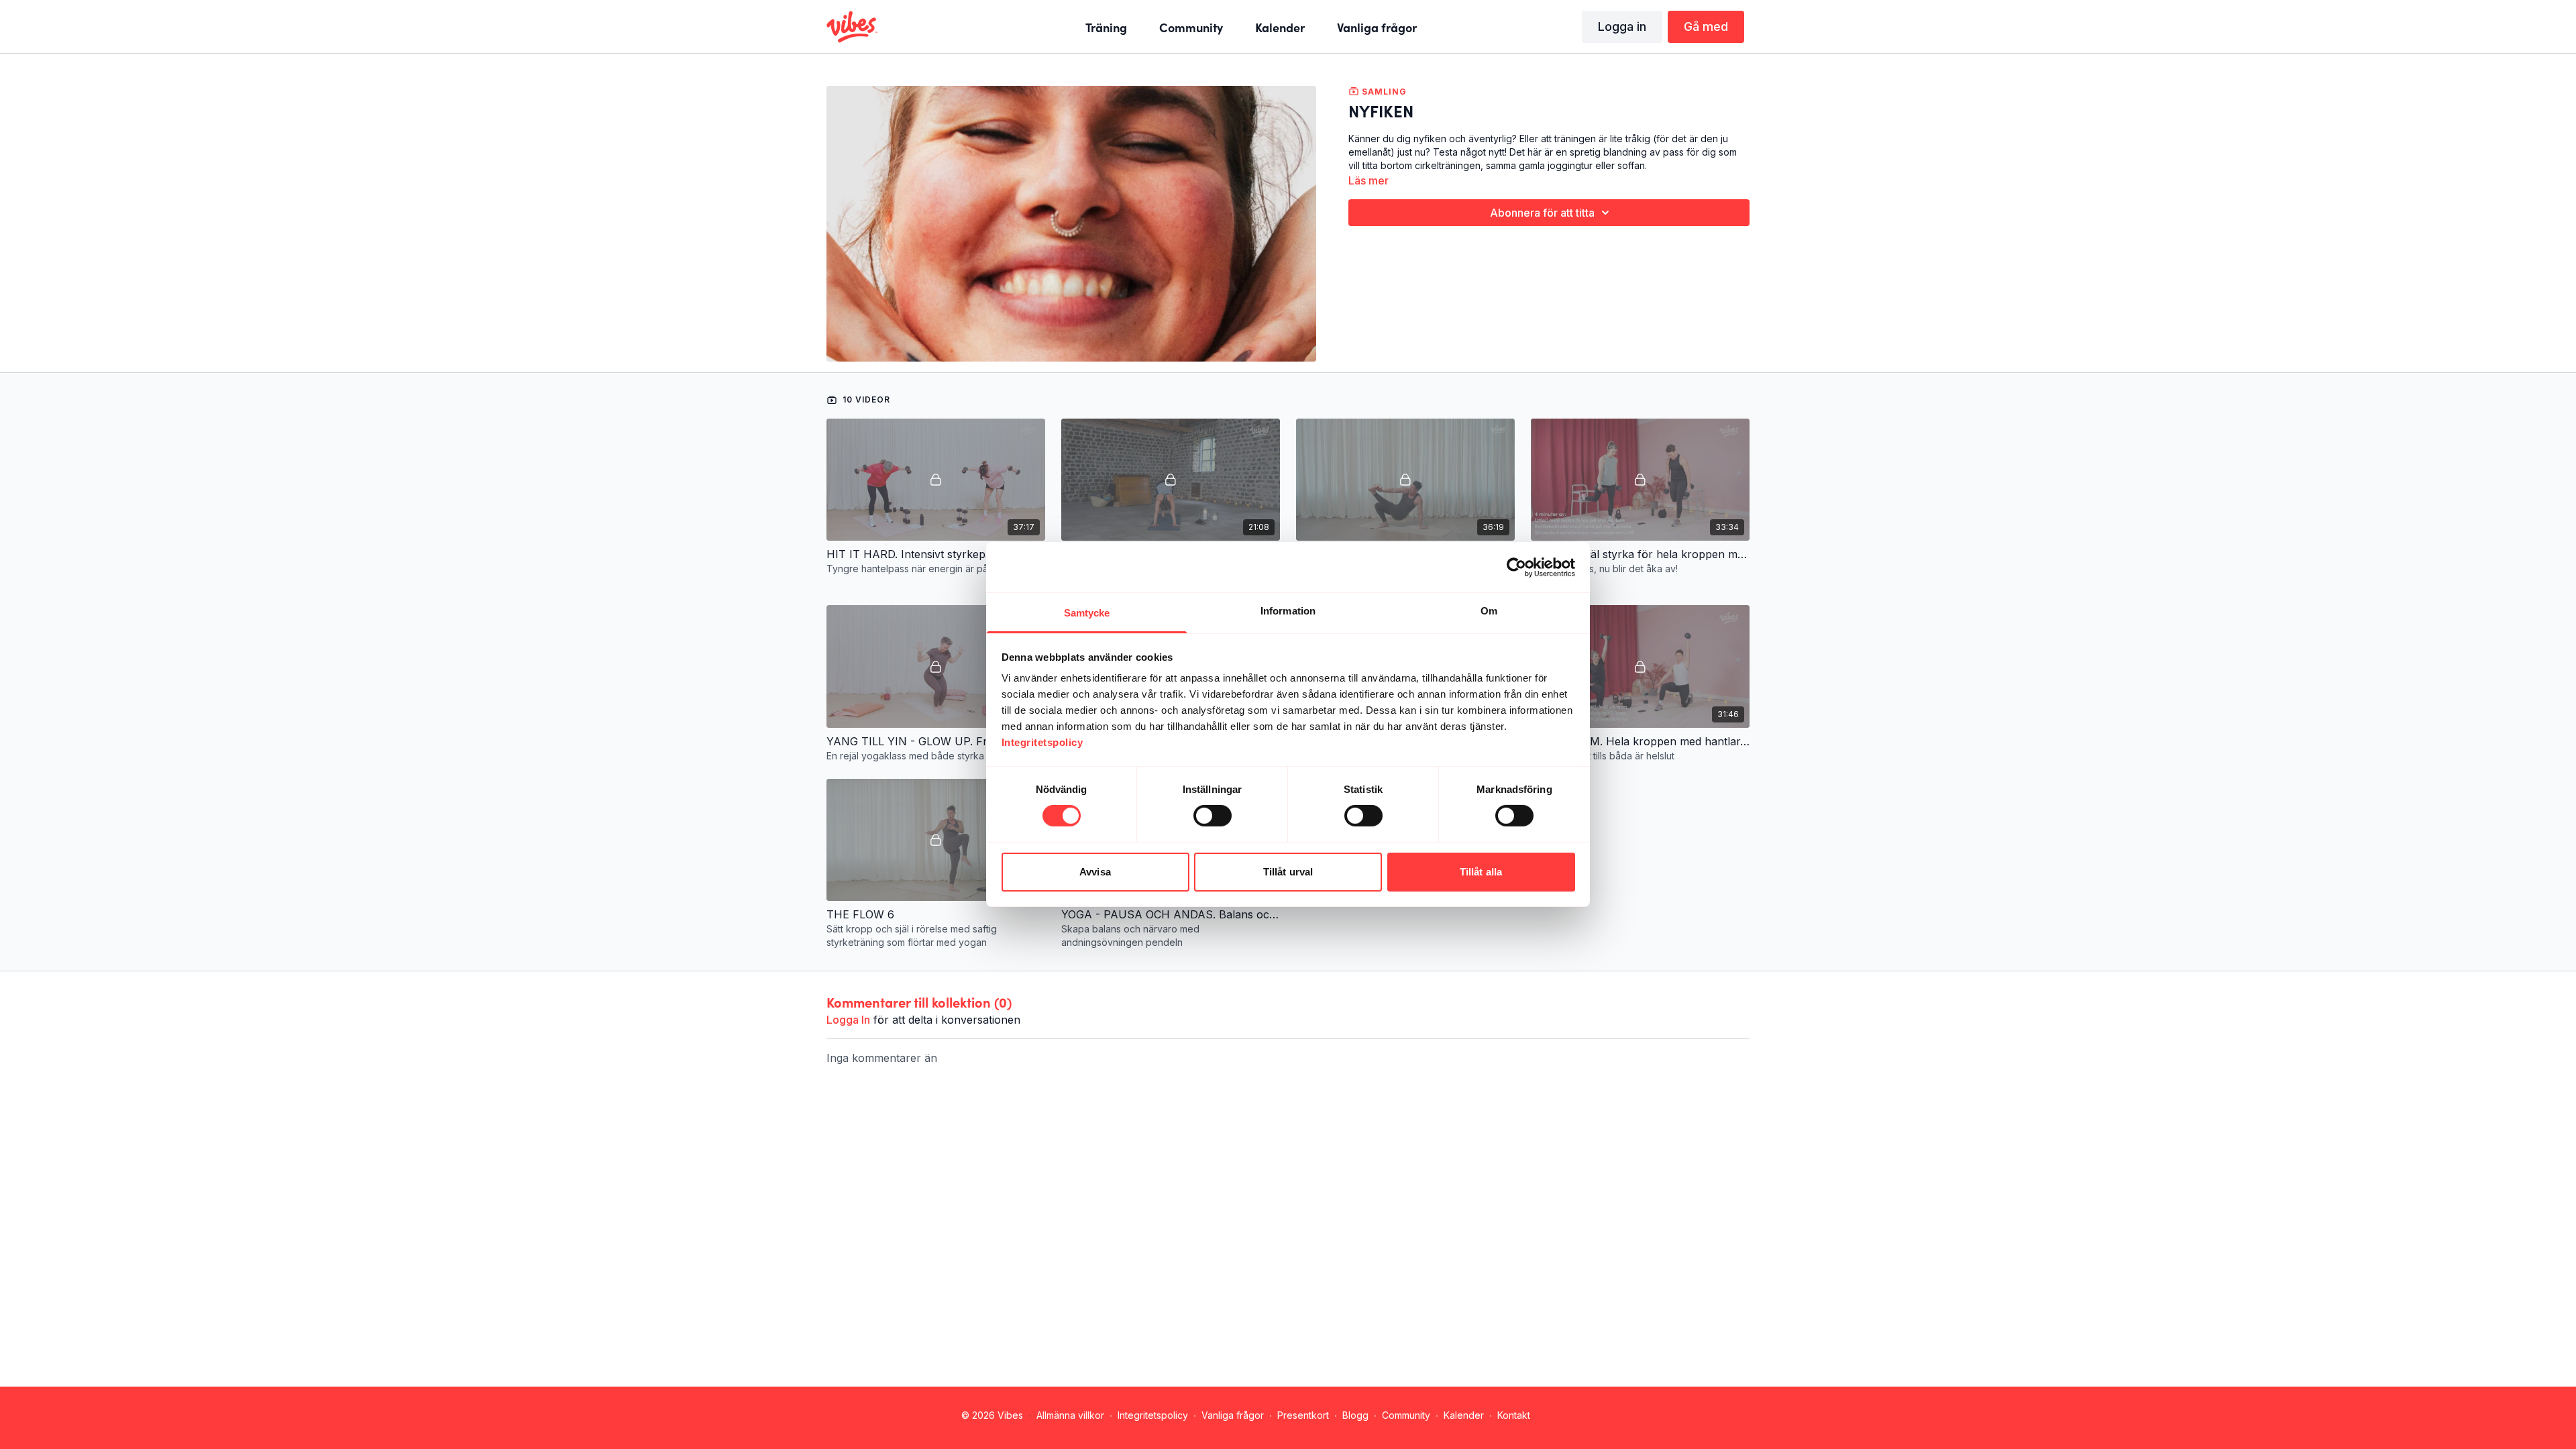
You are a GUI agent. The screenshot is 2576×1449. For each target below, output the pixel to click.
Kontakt (1514, 1415)
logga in (848, 1020)
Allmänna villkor (1070, 1415)
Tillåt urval (1288, 872)
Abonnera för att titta (1542, 213)
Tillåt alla (1481, 872)
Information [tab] (1288, 611)
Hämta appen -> (1578, 1415)
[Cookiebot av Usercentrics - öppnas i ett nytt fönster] (1516, 567)
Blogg (1355, 1415)
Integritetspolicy (1153, 1415)
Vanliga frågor (1233, 1415)
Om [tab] (1489, 611)
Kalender (1464, 1415)
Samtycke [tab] (1087, 613)
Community (1406, 1415)
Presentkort (1303, 1415)
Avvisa (1095, 872)
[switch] (1213, 816)
